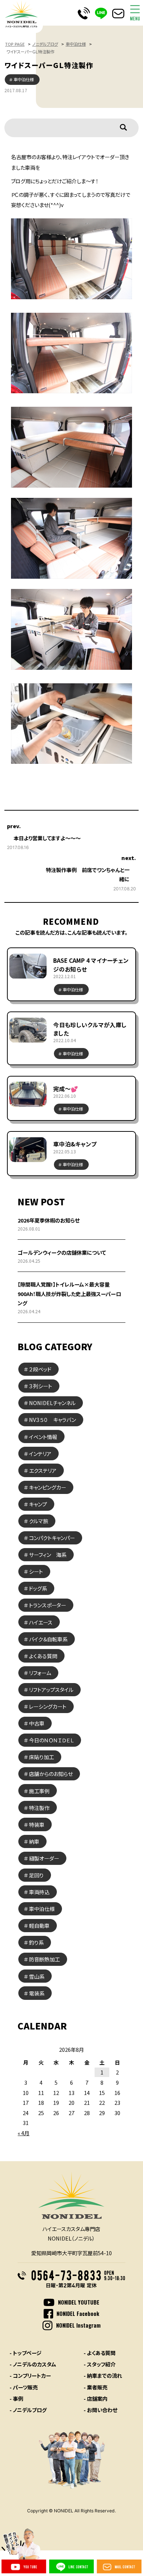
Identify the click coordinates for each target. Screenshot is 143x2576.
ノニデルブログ (45, 44)
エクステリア (43, 1470)
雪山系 (37, 1976)
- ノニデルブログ (28, 2410)
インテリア (40, 1454)
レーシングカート (48, 1706)
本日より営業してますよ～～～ (47, 838)
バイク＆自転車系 (48, 1639)
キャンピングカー (47, 1487)
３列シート (41, 1386)
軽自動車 (39, 1925)
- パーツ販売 (24, 2387)
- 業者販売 (96, 2387)
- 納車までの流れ (103, 2375)
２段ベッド (40, 1369)
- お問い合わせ (100, 2410)
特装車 (37, 1824)
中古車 (37, 1723)
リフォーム (40, 1673)
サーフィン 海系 (48, 1554)
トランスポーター (47, 1605)
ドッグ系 (38, 1588)
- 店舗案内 (96, 2398)
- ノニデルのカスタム (33, 2364)
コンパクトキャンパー (52, 1538)
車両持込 (39, 1892)
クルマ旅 (38, 1521)
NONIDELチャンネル (52, 1403)
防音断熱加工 (44, 1959)
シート (36, 1571)
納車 (34, 1841)
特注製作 (39, 1808)
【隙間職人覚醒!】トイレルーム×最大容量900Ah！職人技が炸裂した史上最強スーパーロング (69, 1293)
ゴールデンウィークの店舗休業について (62, 1252)
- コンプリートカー (30, 2375)
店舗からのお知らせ (51, 1774)
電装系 (37, 1993)
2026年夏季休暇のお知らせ (49, 1220)
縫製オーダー (44, 1858)
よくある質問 (43, 1656)
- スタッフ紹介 (100, 2364)
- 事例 (16, 2398)
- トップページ (25, 2353)
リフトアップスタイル (51, 1689)
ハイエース (41, 1622)
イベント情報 (43, 1437)
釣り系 (36, 1942)
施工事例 (39, 1791)
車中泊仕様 (76, 44)
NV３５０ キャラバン (52, 1420)
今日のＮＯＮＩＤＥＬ (51, 1740)
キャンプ (38, 1504)
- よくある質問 (100, 2353)
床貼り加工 (41, 1757)
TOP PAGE (15, 44)
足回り (36, 1875)
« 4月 (23, 2133)
